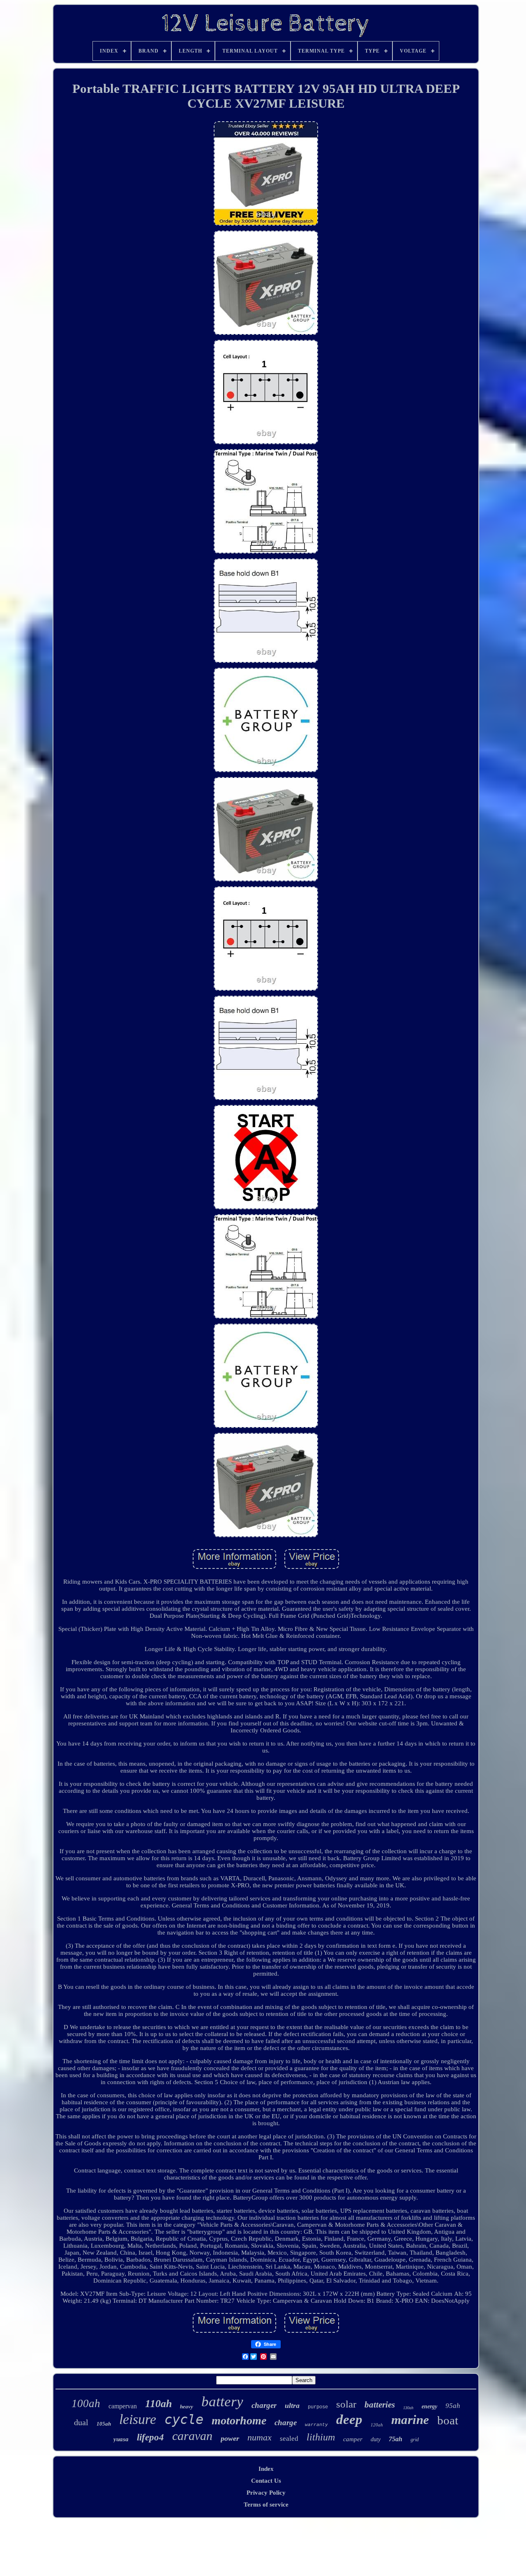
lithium (321, 2437)
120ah (377, 2425)
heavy (187, 2406)
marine (410, 2420)
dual (81, 2422)
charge (286, 2423)
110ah (158, 2404)
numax (260, 2437)
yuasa (121, 2439)
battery (222, 2402)
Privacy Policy (266, 2493)
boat (448, 2420)
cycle (184, 2419)
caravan (192, 2436)
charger (264, 2405)
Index (266, 2469)
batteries (380, 2405)
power (230, 2438)
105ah (104, 2424)
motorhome (239, 2420)
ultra (292, 2405)
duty (376, 2439)
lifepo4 (150, 2437)
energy (429, 2406)
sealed (289, 2439)
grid (415, 2440)
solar (346, 2404)
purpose (318, 2407)
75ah (396, 2439)
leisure (138, 2419)
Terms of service (266, 2505)
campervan (123, 2406)
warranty (316, 2425)
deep (349, 2419)
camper (353, 2439)
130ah (408, 2408)
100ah (86, 2403)
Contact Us (266, 2481)
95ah (453, 2406)
